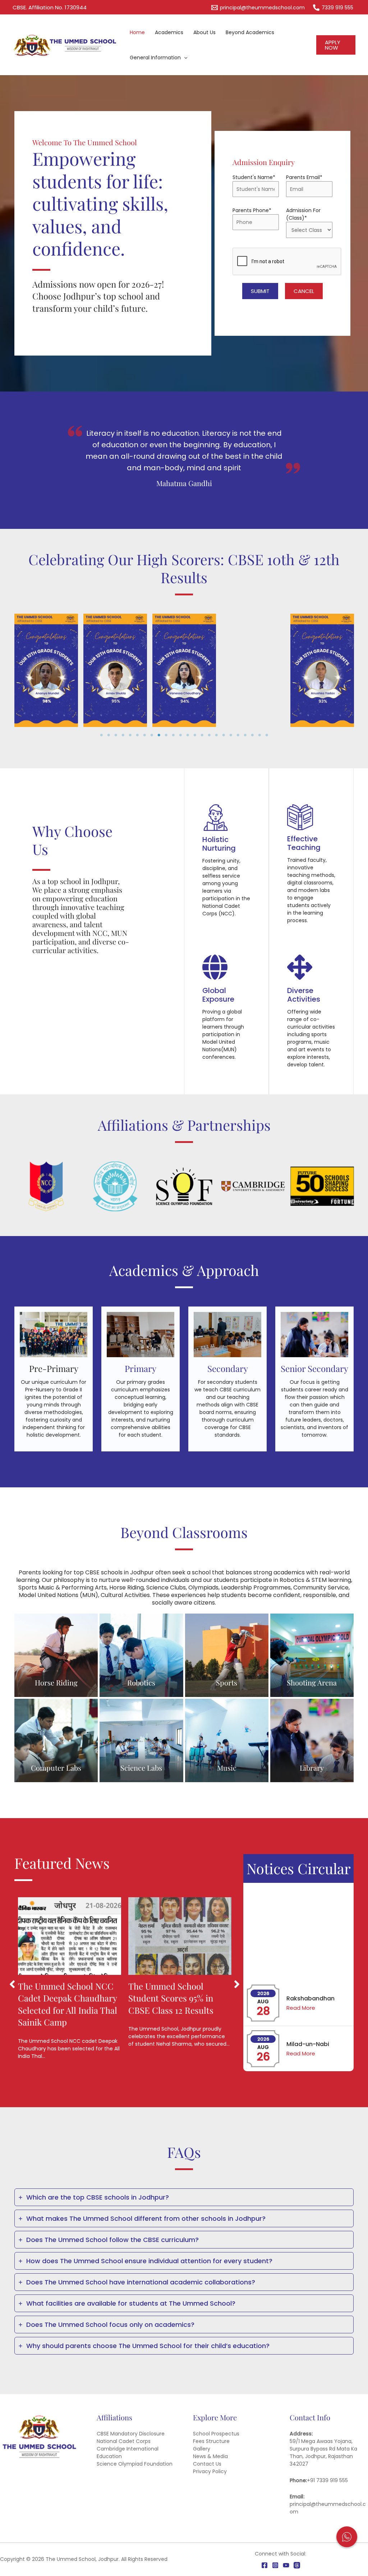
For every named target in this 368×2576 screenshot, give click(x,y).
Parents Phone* (252, 210)
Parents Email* (304, 177)
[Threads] (297, 2565)
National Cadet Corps (124, 2441)
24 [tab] (267, 735)
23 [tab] (259, 735)
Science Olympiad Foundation (135, 2464)
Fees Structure (211, 2441)
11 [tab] (173, 735)
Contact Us (207, 2464)
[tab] (184, 2197)
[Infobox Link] (54, 1379)
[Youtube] (286, 2565)
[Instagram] (275, 2565)
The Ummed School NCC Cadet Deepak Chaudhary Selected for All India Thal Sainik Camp (68, 2004)
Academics (169, 32)
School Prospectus (216, 2434)
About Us (204, 32)
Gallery (202, 2449)
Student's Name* (254, 177)
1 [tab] (101, 735)
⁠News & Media (210, 2456)
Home (137, 32)
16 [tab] (209, 735)
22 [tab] (252, 735)
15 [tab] (202, 735)
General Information (155, 58)
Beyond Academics (250, 32)
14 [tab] (195, 735)
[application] (184, 58)
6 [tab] (137, 735)
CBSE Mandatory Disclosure (131, 2434)
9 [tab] (159, 735)
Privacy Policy (210, 2471)
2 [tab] (109, 735)
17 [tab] (216, 735)
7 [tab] (144, 735)
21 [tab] (245, 735)
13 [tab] (188, 735)
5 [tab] (130, 735)
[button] (336, 45)
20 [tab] (238, 735)
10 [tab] (166, 735)
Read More (301, 1962)
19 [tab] (231, 735)
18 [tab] (224, 735)
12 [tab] (180, 735)
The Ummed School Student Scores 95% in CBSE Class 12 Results (171, 1998)
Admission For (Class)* (303, 214)
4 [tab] (123, 735)
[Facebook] (264, 2565)
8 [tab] (152, 735)
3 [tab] (116, 735)
